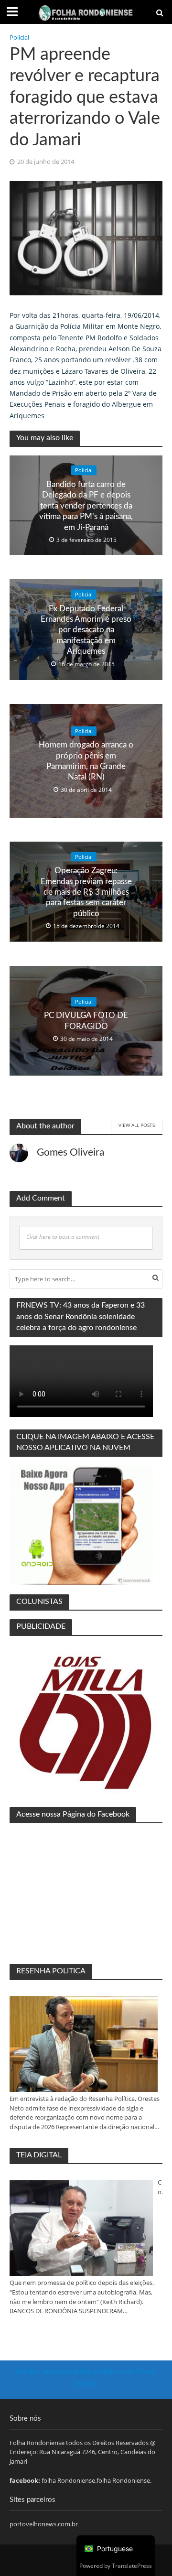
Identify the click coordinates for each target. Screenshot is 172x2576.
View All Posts (137, 1125)
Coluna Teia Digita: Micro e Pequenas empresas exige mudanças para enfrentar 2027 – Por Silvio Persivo (160, 2187)
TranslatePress (132, 2566)
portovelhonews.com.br (44, 2524)
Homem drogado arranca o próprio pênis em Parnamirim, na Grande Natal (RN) (86, 761)
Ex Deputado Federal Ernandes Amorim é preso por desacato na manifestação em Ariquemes (86, 630)
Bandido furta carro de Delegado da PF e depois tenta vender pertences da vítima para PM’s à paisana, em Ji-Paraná (86, 505)
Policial (19, 38)
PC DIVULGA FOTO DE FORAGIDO (86, 1021)
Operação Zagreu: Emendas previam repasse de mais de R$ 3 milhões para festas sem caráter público (86, 892)
